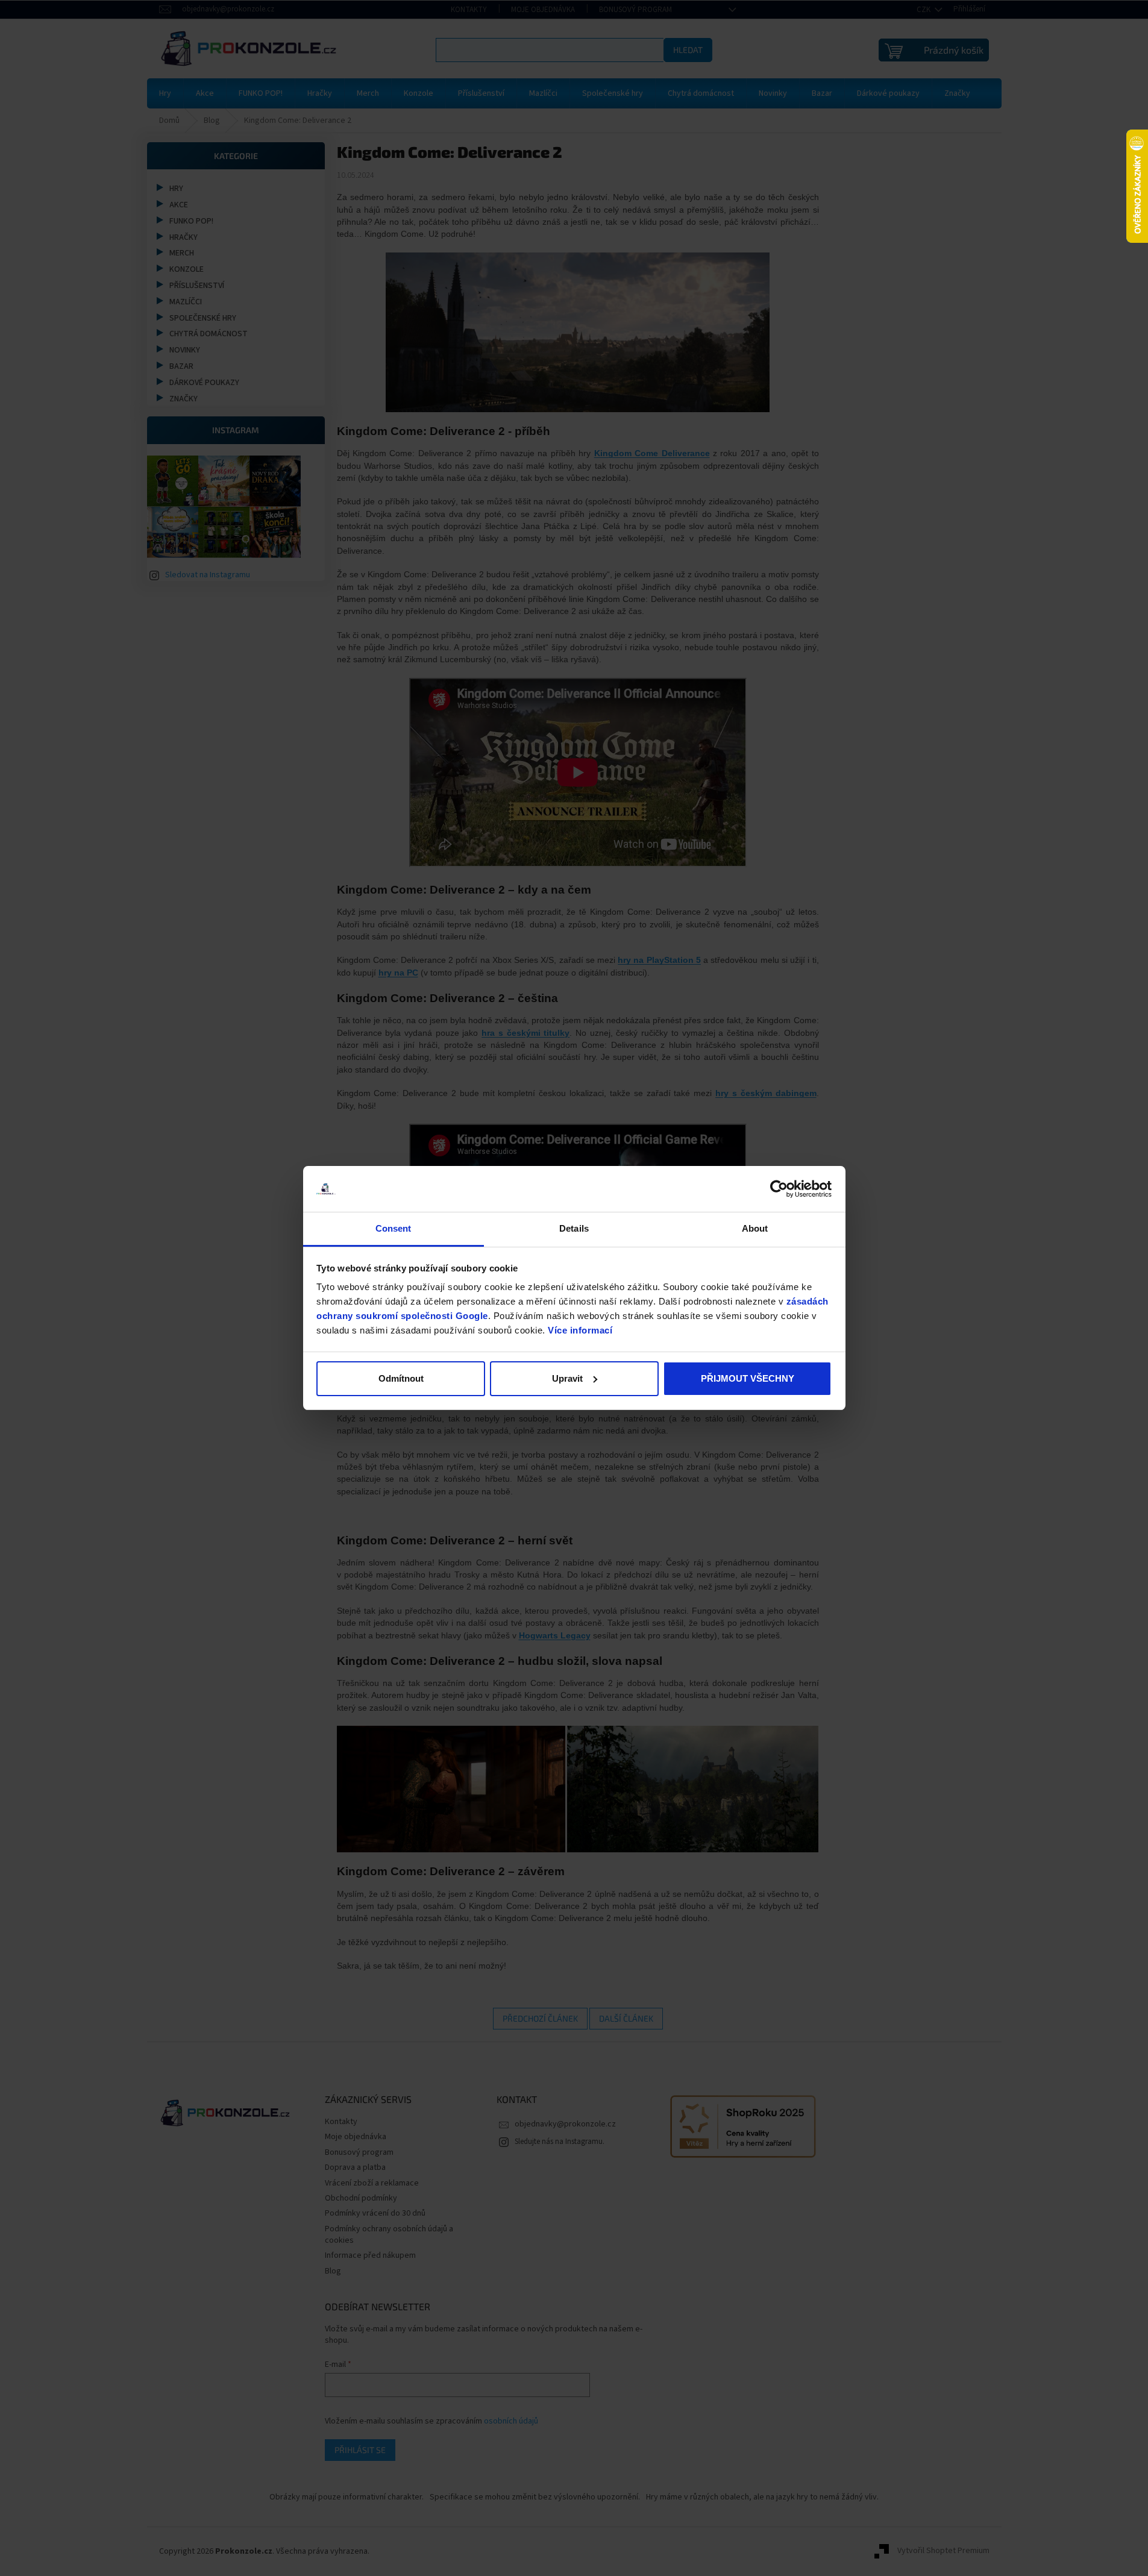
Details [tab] (574, 1228)
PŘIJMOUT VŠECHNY (748, 1378)
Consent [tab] (394, 1228)
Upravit (567, 1378)
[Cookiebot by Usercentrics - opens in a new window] (779, 1189)
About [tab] (755, 1228)
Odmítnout (401, 1378)
